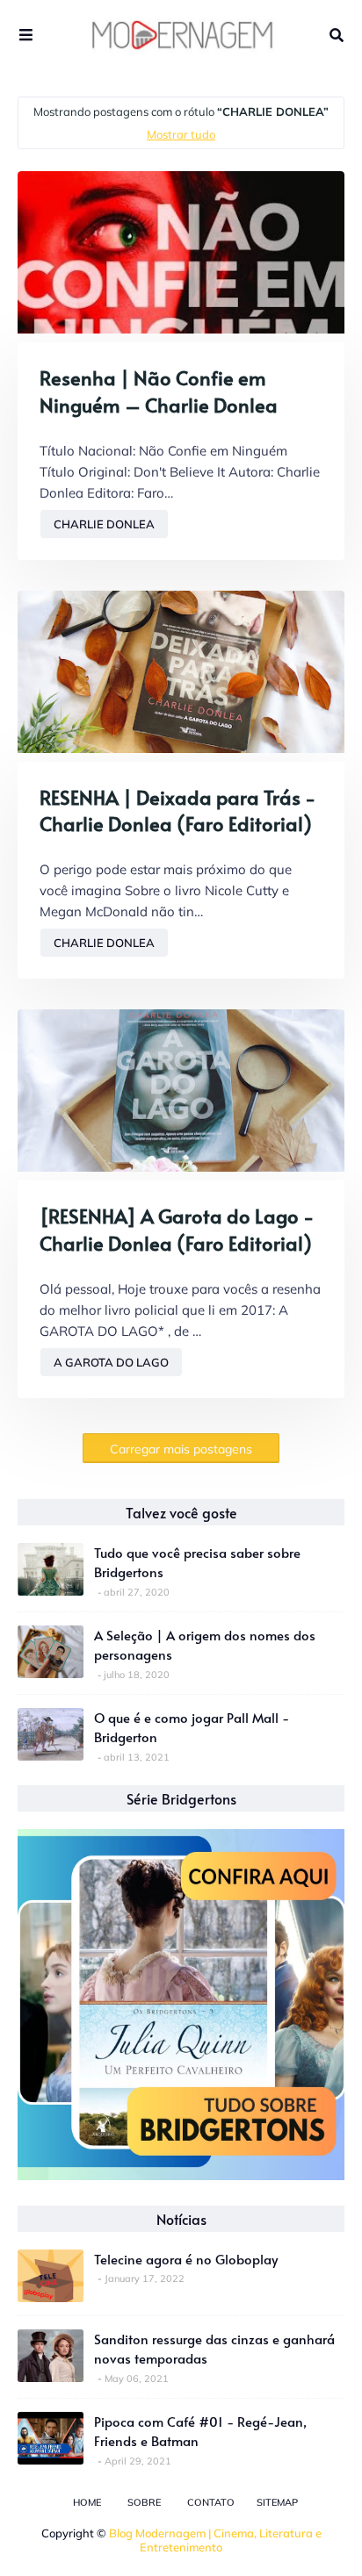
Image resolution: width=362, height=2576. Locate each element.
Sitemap (277, 2502)
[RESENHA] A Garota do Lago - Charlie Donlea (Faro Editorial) (177, 1229)
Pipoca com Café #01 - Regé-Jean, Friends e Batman (200, 2431)
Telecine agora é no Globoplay (186, 2259)
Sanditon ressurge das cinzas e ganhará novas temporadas (214, 2349)
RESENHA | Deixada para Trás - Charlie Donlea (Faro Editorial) (177, 811)
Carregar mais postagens (181, 1449)
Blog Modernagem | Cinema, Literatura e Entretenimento (215, 2540)
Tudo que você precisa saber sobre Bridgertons (197, 1562)
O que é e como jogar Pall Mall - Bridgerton (192, 1727)
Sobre (144, 2502)
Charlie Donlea (104, 524)
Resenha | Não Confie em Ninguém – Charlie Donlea (159, 391)
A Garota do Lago (111, 1362)
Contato (211, 2502)
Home (87, 2502)
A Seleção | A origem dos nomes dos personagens (205, 1645)
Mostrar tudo (181, 134)
